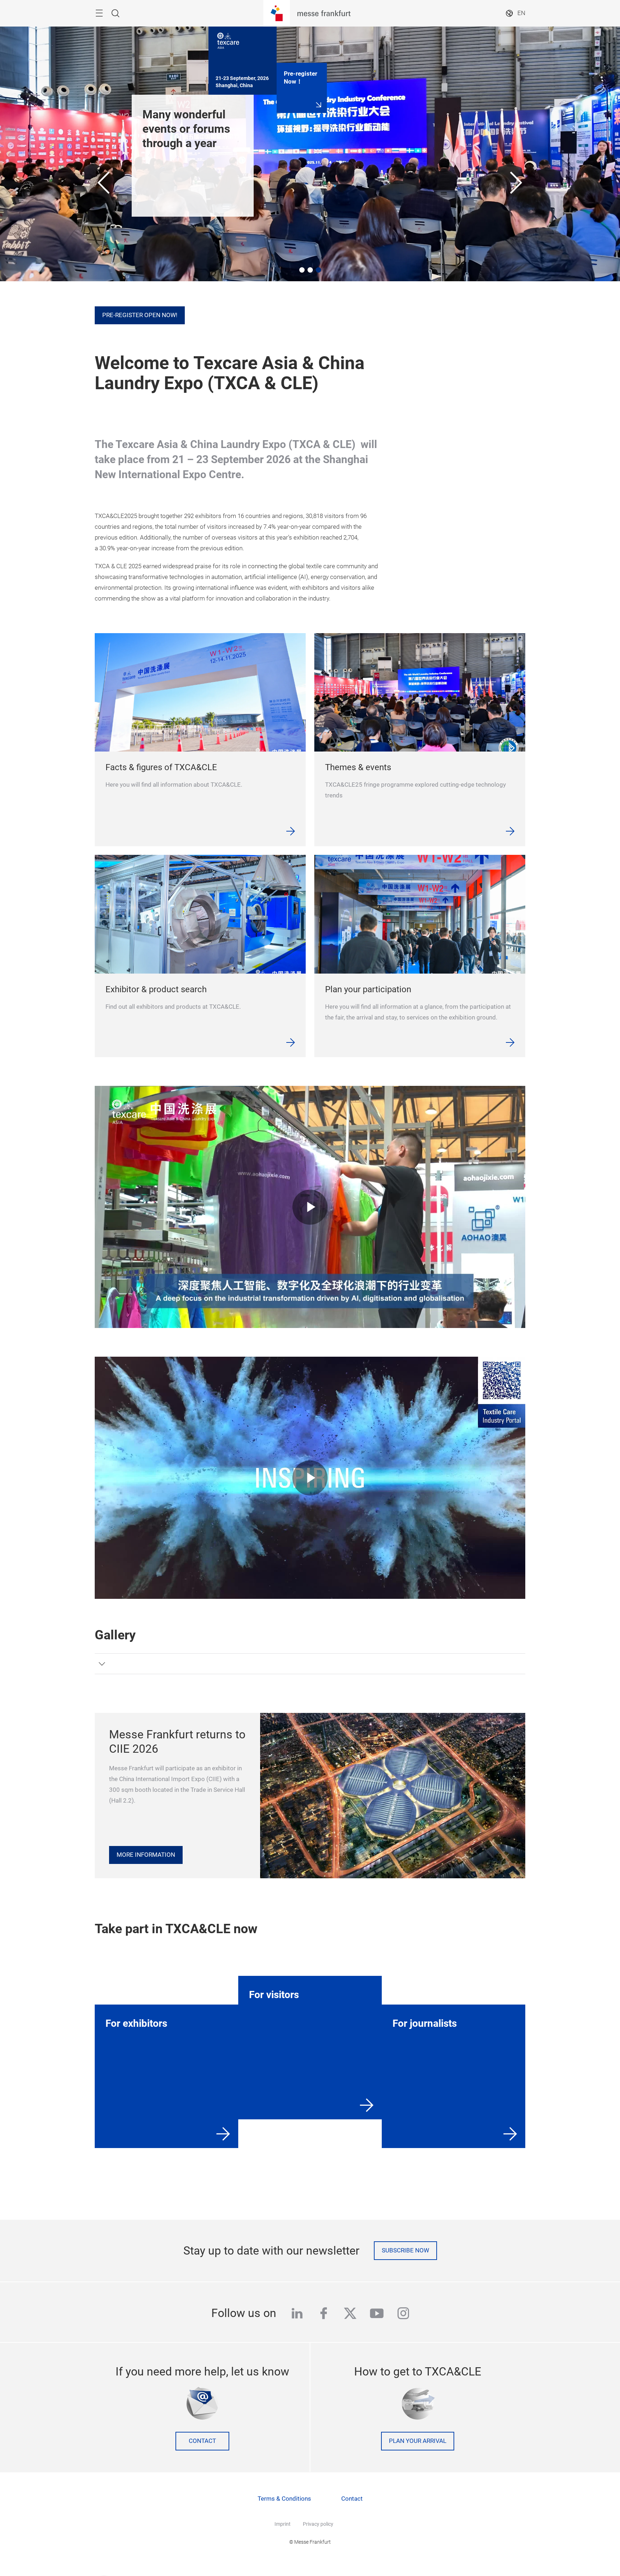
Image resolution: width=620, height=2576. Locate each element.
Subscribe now (405, 2250)
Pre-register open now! (140, 315)
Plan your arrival (418, 2441)
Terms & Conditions (284, 2499)
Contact (202, 2441)
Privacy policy (318, 2524)
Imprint (283, 2524)
